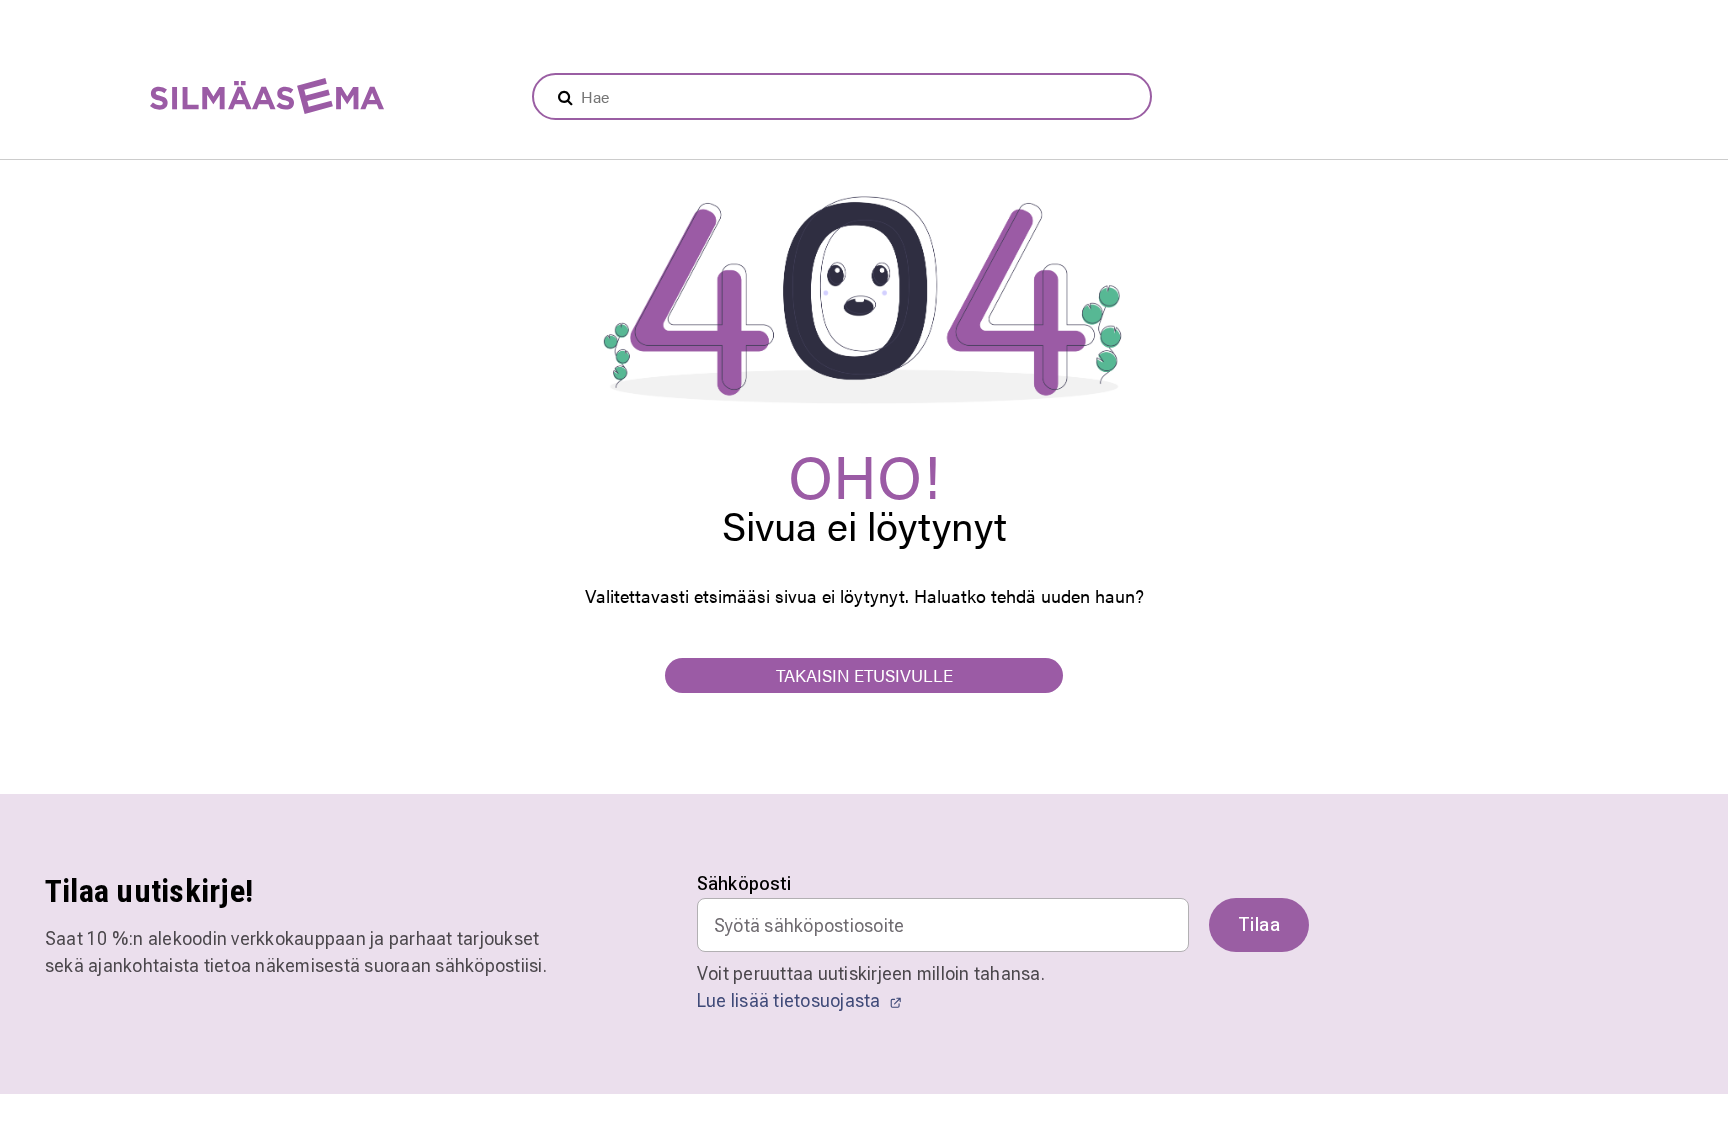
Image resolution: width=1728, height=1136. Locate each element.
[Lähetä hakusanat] (565, 97)
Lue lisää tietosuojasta (791, 1000)
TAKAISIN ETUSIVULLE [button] (864, 675)
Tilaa (1259, 924)
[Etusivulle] (217, 97)
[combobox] (842, 96)
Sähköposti (744, 883)
